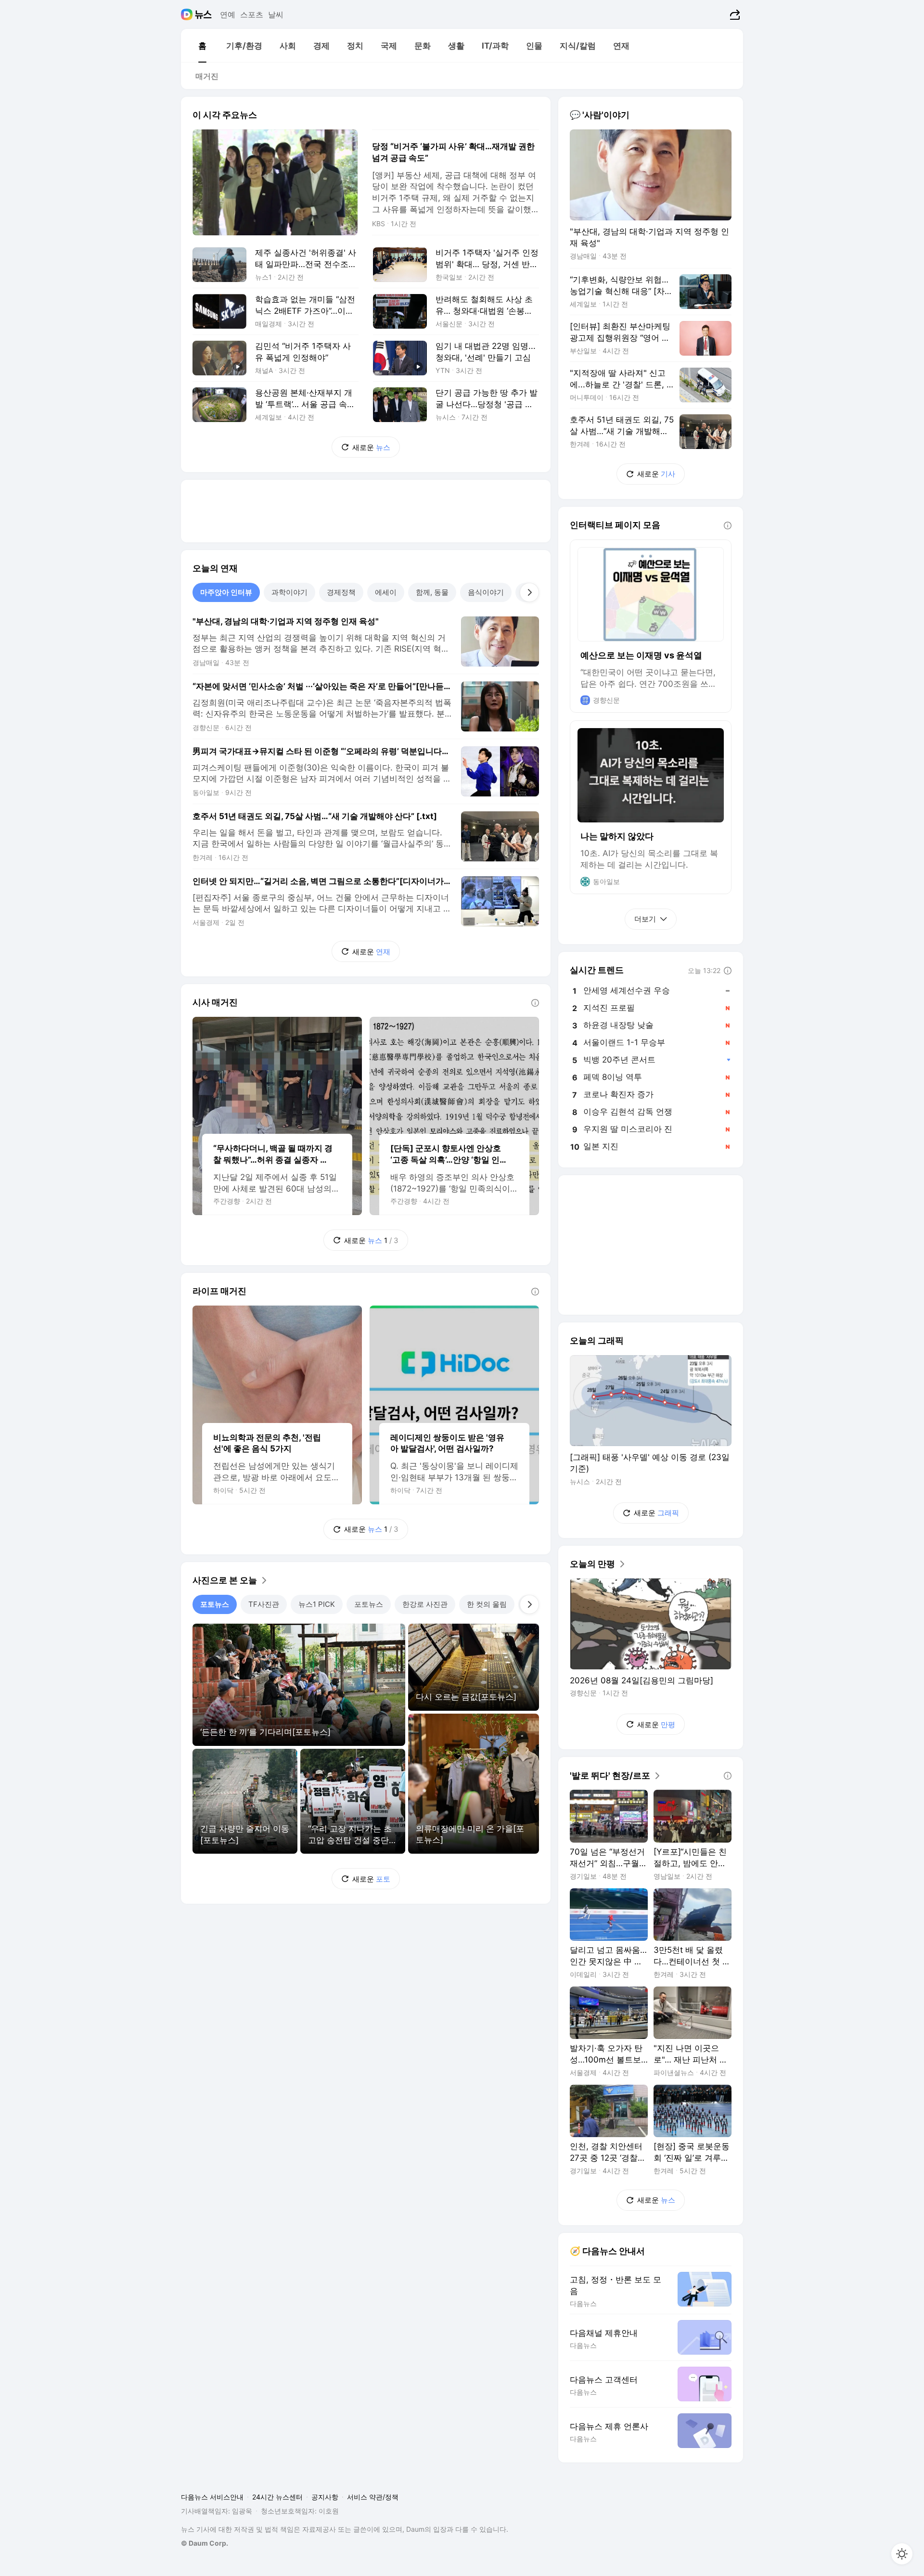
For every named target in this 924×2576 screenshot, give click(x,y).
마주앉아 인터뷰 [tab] (226, 592)
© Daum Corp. (205, 2543)
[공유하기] (734, 14)
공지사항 (325, 2497)
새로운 (371, 447)
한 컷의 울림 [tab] (487, 1604)
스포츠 (252, 14)
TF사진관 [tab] (264, 1604)
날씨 (276, 14)
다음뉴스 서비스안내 (212, 2497)
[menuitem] (202, 46)
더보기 (645, 919)
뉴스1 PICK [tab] (317, 1604)
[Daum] (188, 14)
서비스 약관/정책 (373, 2497)
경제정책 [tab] (341, 592)
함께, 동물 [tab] (432, 592)
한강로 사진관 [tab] (425, 1604)
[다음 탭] (529, 592)
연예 (228, 14)
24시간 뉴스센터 (277, 2497)
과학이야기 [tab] (289, 592)
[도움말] (535, 1003)
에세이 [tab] (386, 592)
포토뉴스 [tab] (215, 1604)
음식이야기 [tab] (486, 592)
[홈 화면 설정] (902, 2554)
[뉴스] (203, 14)
